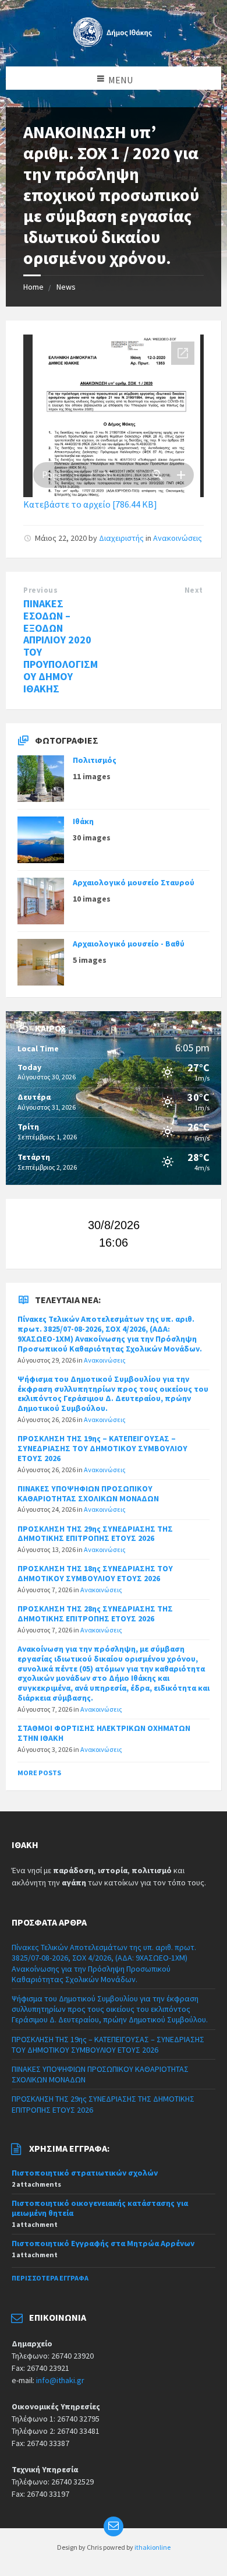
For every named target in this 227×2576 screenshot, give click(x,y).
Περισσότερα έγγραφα (50, 2278)
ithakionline (152, 2547)
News (66, 287)
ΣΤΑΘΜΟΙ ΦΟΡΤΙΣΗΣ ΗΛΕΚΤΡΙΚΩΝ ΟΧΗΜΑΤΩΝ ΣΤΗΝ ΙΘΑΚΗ (104, 1733)
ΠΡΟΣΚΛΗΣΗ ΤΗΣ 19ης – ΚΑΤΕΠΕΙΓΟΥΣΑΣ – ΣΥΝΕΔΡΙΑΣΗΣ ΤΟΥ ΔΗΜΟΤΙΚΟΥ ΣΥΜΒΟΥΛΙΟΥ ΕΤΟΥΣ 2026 (102, 1448)
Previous (40, 590)
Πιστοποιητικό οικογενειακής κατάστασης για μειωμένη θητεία (100, 2208)
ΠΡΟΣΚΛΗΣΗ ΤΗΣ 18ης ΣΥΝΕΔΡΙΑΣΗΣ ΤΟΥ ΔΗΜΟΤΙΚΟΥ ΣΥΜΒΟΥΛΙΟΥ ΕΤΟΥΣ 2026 (95, 1573)
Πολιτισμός (95, 760)
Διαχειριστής (121, 538)
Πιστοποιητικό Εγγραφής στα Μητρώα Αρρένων (103, 2243)
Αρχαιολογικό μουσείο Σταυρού (134, 882)
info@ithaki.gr (60, 2380)
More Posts (39, 1773)
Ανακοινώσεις (178, 538)
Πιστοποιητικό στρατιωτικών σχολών (85, 2173)
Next (194, 590)
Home (33, 287)
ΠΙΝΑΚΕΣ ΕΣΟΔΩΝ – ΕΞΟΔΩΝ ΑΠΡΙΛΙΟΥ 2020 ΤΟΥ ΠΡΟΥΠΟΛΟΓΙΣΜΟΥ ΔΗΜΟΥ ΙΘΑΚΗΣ (61, 646)
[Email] (114, 2526)
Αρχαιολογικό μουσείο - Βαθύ (129, 944)
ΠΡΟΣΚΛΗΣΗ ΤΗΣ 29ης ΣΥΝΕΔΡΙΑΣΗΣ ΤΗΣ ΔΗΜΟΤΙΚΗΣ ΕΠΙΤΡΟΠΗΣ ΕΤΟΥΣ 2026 (95, 1534)
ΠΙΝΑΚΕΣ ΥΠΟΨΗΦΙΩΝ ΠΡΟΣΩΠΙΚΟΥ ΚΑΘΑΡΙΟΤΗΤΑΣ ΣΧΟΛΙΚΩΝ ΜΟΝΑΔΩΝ (88, 1493)
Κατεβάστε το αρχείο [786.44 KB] (90, 504)
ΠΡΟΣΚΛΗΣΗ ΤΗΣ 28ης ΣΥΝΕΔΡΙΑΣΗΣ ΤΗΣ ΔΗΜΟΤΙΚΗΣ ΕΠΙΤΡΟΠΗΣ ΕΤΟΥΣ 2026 (95, 1613)
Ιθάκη (83, 821)
